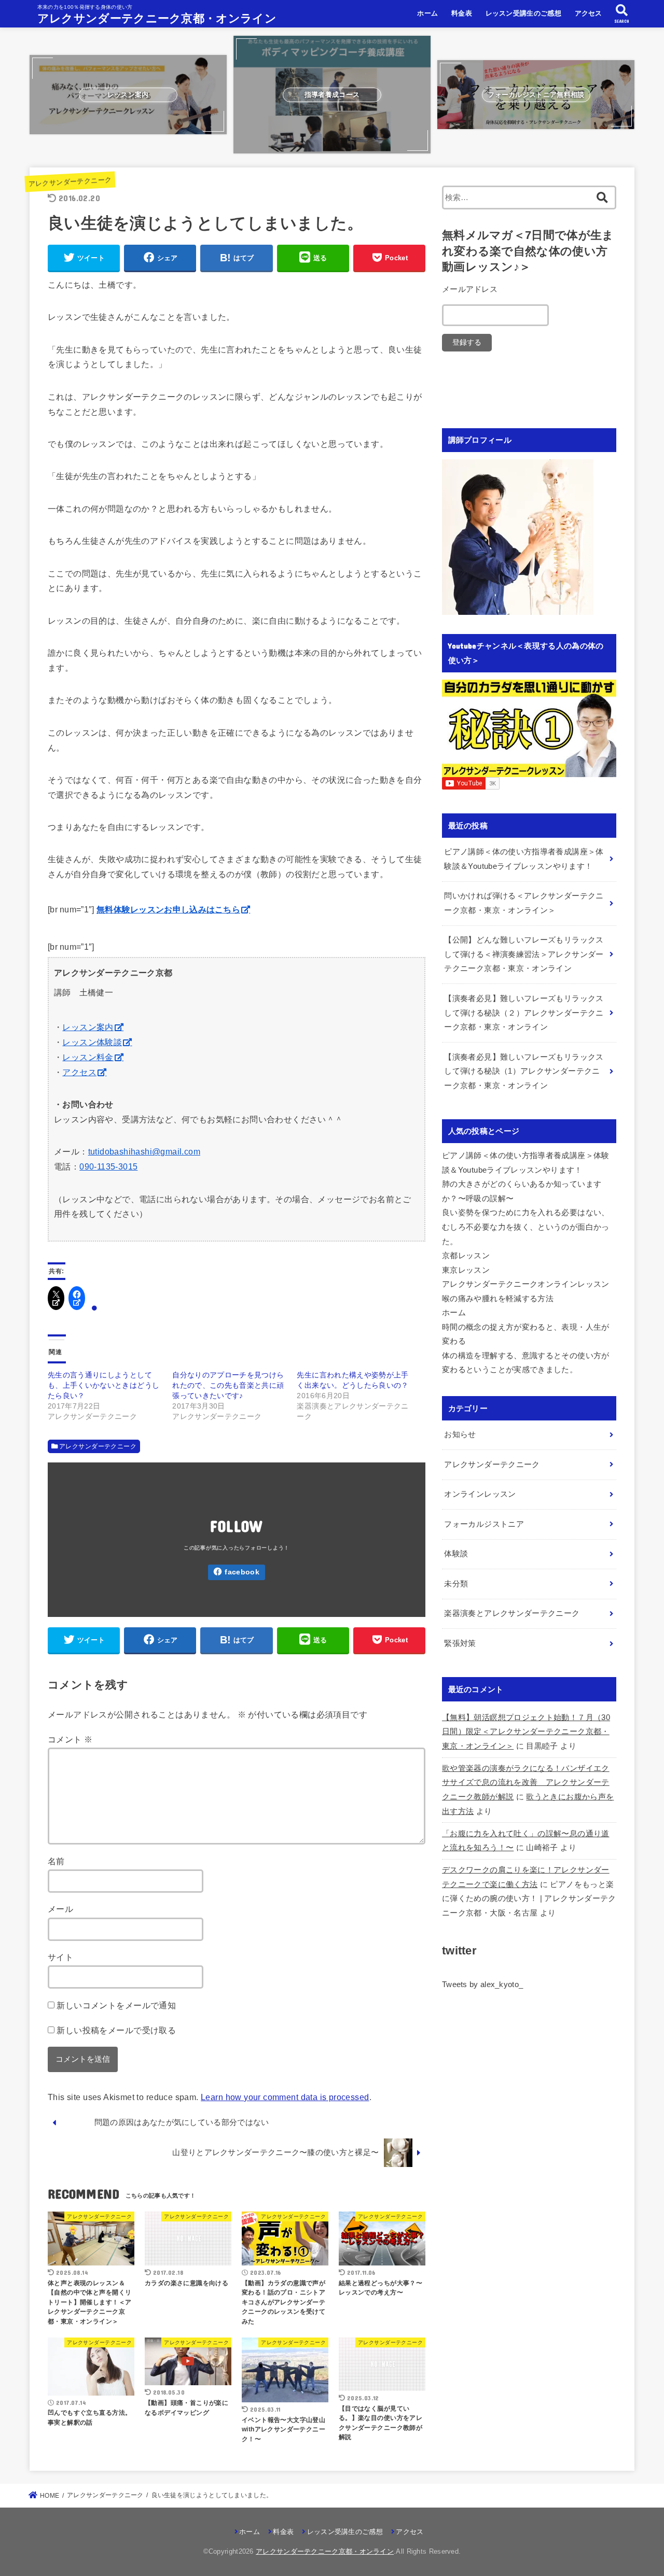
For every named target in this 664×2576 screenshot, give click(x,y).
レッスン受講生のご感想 (523, 13)
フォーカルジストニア (484, 1524)
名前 (56, 1861)
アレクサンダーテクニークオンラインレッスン (526, 1284)
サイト (60, 1957)
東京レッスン (466, 1270)
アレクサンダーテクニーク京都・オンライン (157, 18)
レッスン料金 (88, 1057)
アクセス (589, 13)
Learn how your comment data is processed (285, 2097)
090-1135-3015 (108, 1167)
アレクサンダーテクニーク (70, 182)
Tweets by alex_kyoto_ (482, 1984)
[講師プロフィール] (518, 608)
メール (60, 1909)
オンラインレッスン (480, 1494)
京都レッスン (466, 1256)
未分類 (456, 1584)
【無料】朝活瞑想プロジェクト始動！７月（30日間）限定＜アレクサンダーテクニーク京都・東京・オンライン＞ (526, 1732)
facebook (242, 1572)
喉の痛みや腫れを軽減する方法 (498, 1299)
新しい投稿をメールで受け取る (116, 2030)
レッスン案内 (88, 1027)
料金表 (462, 13)
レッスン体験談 (92, 1042)
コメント (70, 1739)
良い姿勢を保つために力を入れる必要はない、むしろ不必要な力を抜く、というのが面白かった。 (526, 1227)
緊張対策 (460, 1643)
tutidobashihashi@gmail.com (144, 1152)
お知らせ (460, 1434)
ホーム (427, 13)
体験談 (456, 1554)
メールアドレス (470, 289)
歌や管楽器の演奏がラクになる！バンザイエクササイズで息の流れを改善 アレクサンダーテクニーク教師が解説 (526, 1783)
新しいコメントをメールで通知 (116, 2005)
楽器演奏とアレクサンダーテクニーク (512, 1613)
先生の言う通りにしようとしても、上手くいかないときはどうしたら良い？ (103, 1385)
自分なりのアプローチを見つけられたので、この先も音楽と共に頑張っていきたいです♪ (228, 1385)
